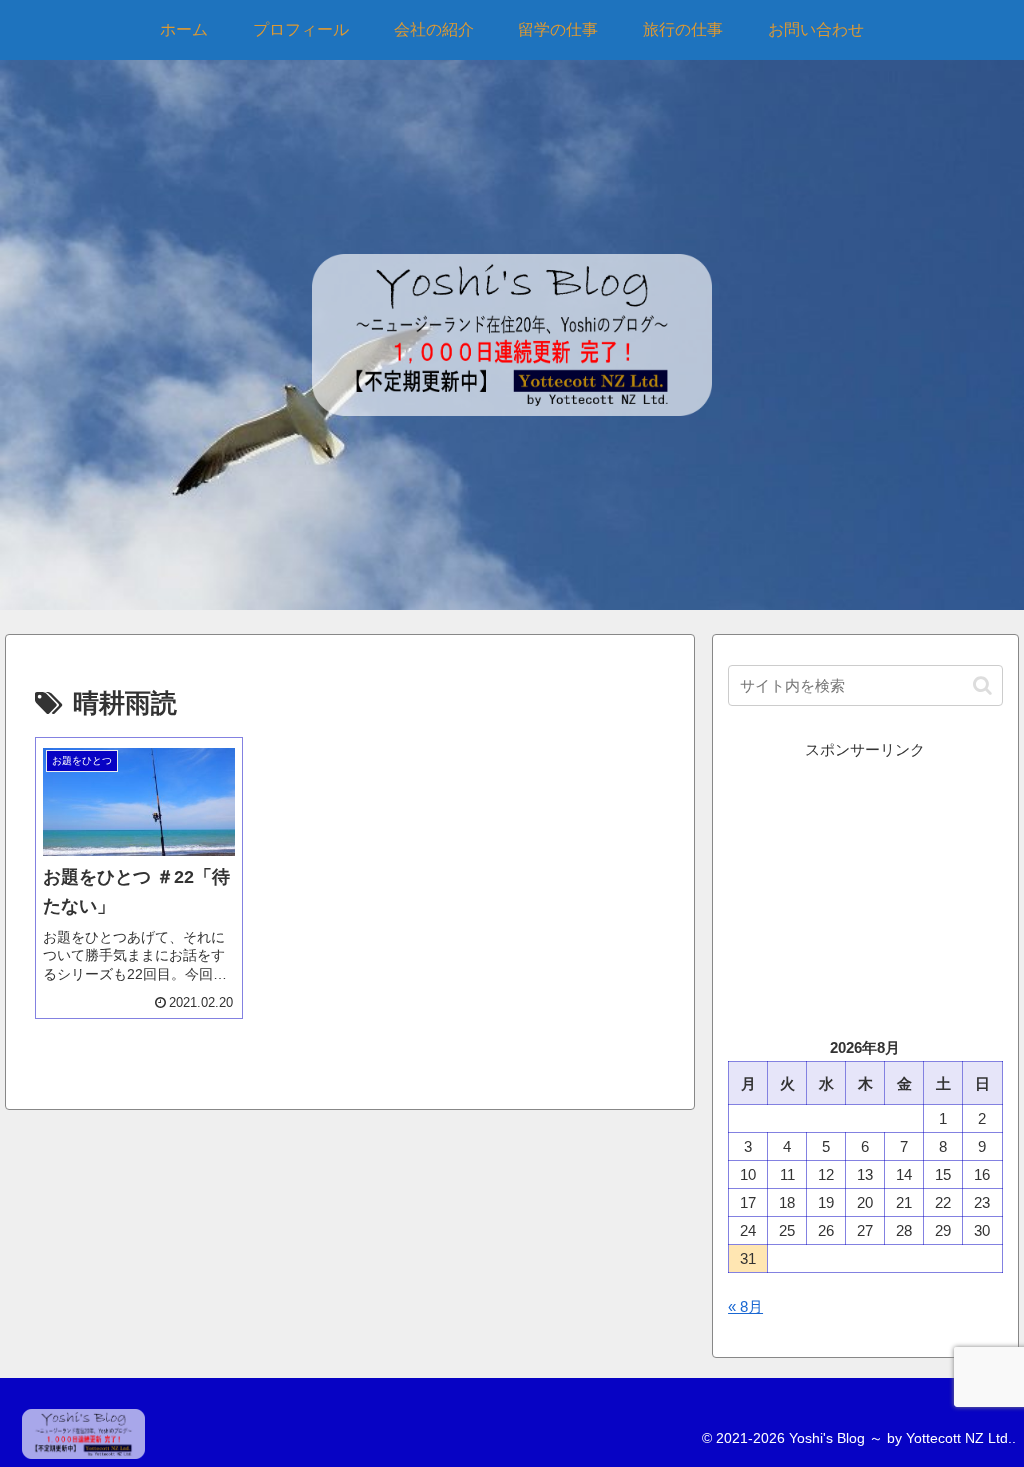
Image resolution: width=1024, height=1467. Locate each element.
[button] (982, 685)
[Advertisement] (865, 888)
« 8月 (745, 1306)
